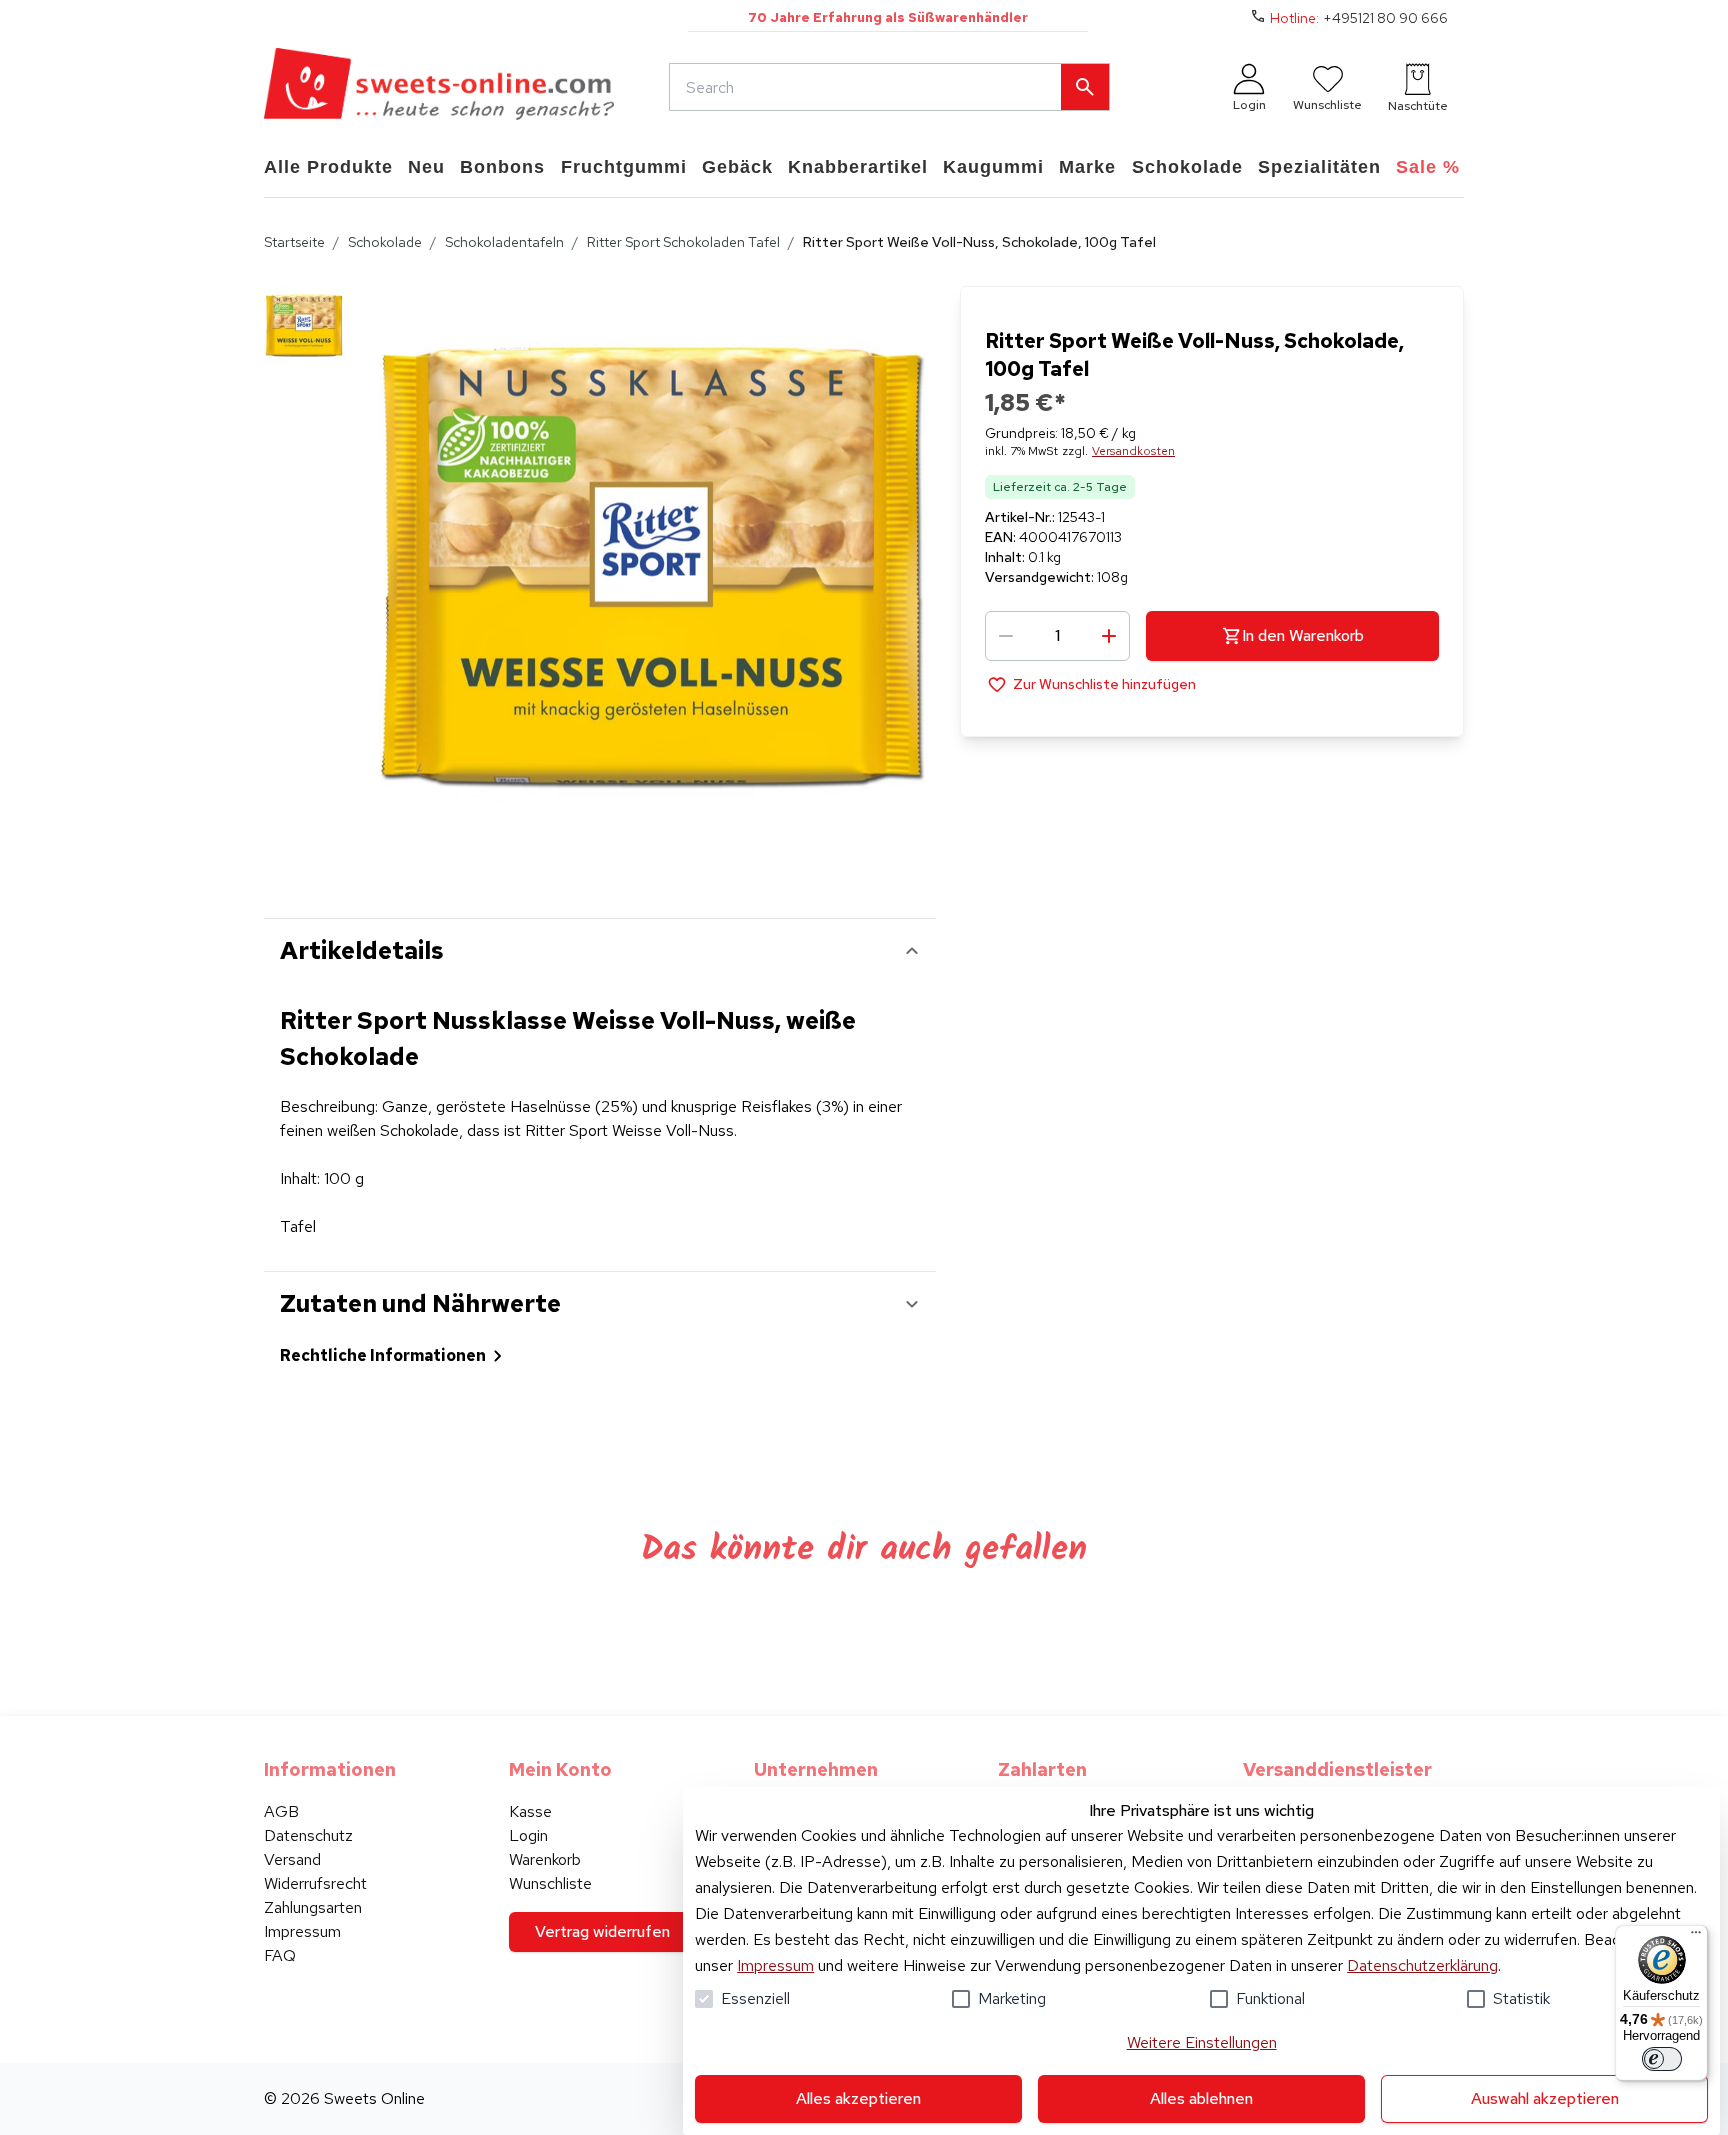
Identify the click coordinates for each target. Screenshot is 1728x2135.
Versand (292, 1859)
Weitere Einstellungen (1202, 2042)
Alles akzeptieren (858, 2098)
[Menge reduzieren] (1006, 636)
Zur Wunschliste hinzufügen (1104, 684)
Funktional (1270, 1998)
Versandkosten (1133, 451)
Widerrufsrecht (315, 1883)
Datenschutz (308, 1835)
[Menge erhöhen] (1109, 636)
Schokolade (385, 242)
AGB (281, 1811)
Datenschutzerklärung (1422, 1965)
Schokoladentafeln (504, 242)
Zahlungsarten (313, 1907)
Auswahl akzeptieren (1545, 2098)
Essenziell (755, 1998)
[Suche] (1085, 87)
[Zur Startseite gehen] (439, 87)
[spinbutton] (1057, 636)
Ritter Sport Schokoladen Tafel (683, 242)
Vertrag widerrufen (602, 1931)
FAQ (280, 1955)
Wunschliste (550, 1883)
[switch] (1662, 2059)
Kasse (530, 1811)
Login (528, 1835)
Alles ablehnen (1201, 2098)
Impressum (775, 1965)
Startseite (294, 242)
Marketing (1012, 1998)
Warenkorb (545, 1859)
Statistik (1521, 1998)
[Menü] (1696, 1937)
